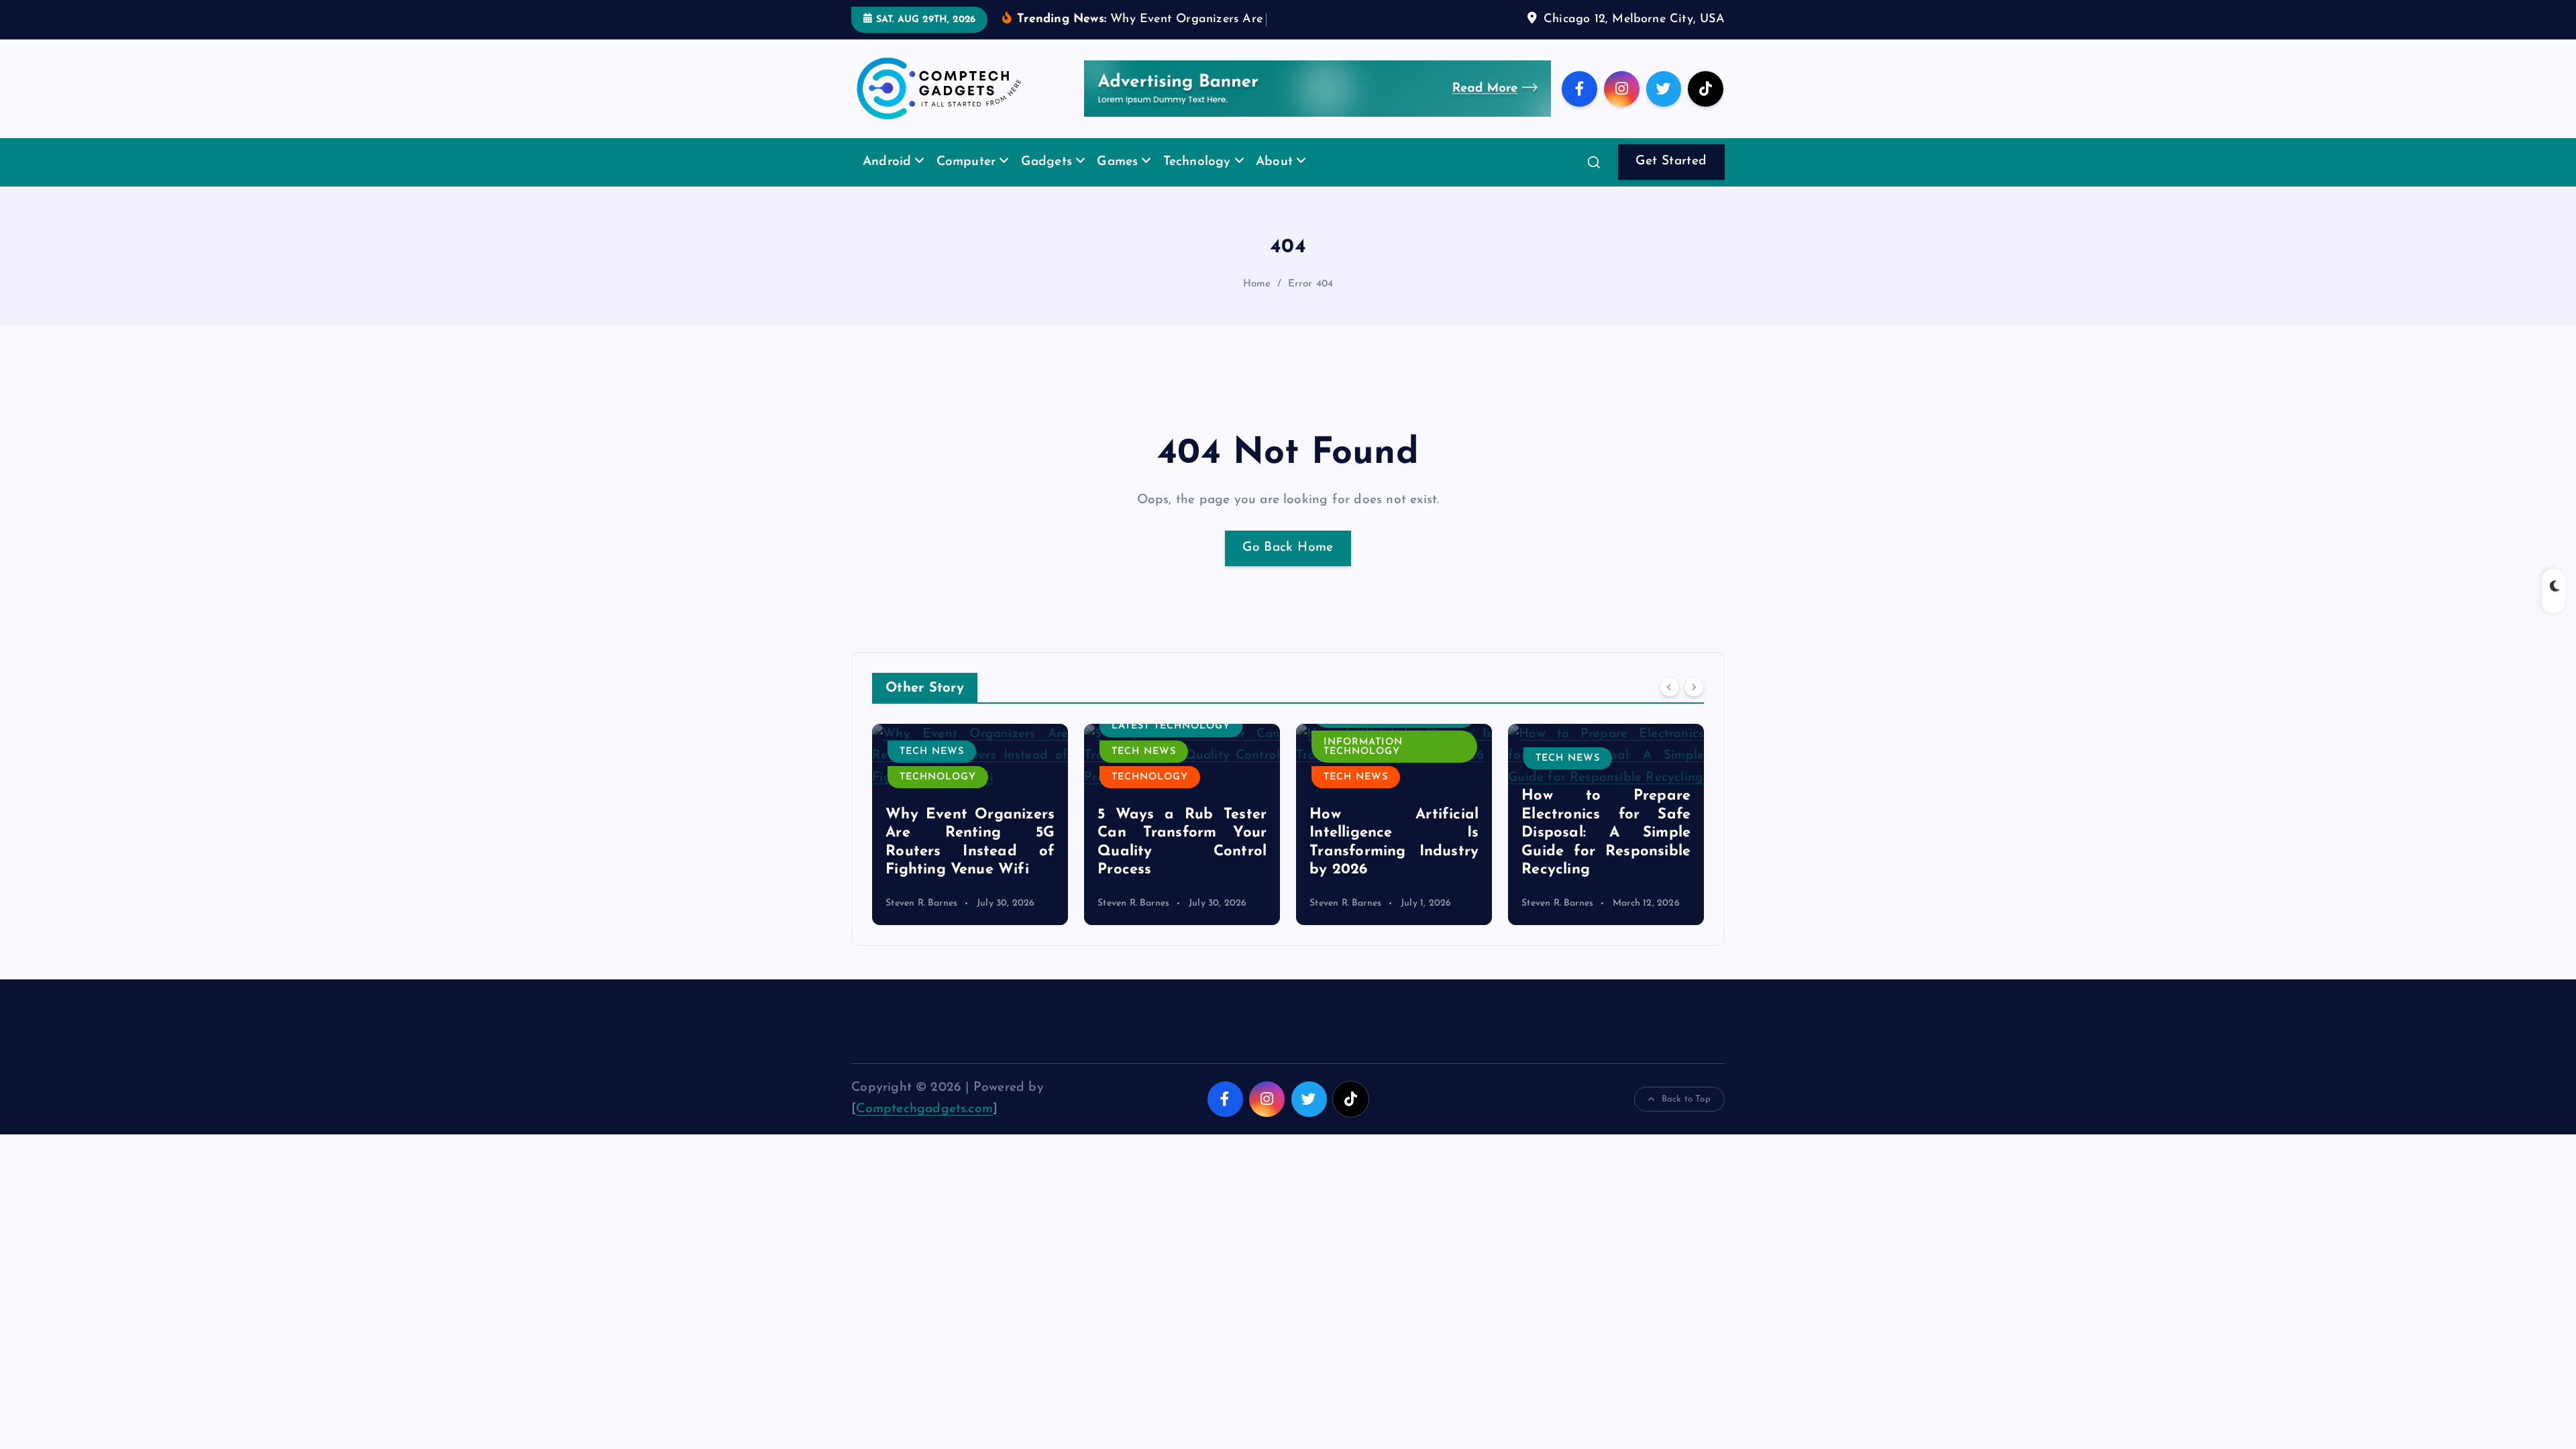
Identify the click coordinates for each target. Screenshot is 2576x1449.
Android (887, 162)
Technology (1197, 162)
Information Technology (1363, 747)
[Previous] (1670, 686)
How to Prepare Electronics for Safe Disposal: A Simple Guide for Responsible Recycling (1606, 833)
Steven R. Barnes (921, 903)
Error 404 (1311, 284)
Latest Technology (1171, 726)
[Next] (1694, 686)
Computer (966, 162)
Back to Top (1686, 1099)
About (1274, 162)
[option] (970, 824)
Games (1117, 162)
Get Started (1671, 161)
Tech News (932, 752)
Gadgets (1046, 162)
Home (1257, 284)
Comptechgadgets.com (924, 1109)
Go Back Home (1288, 548)
